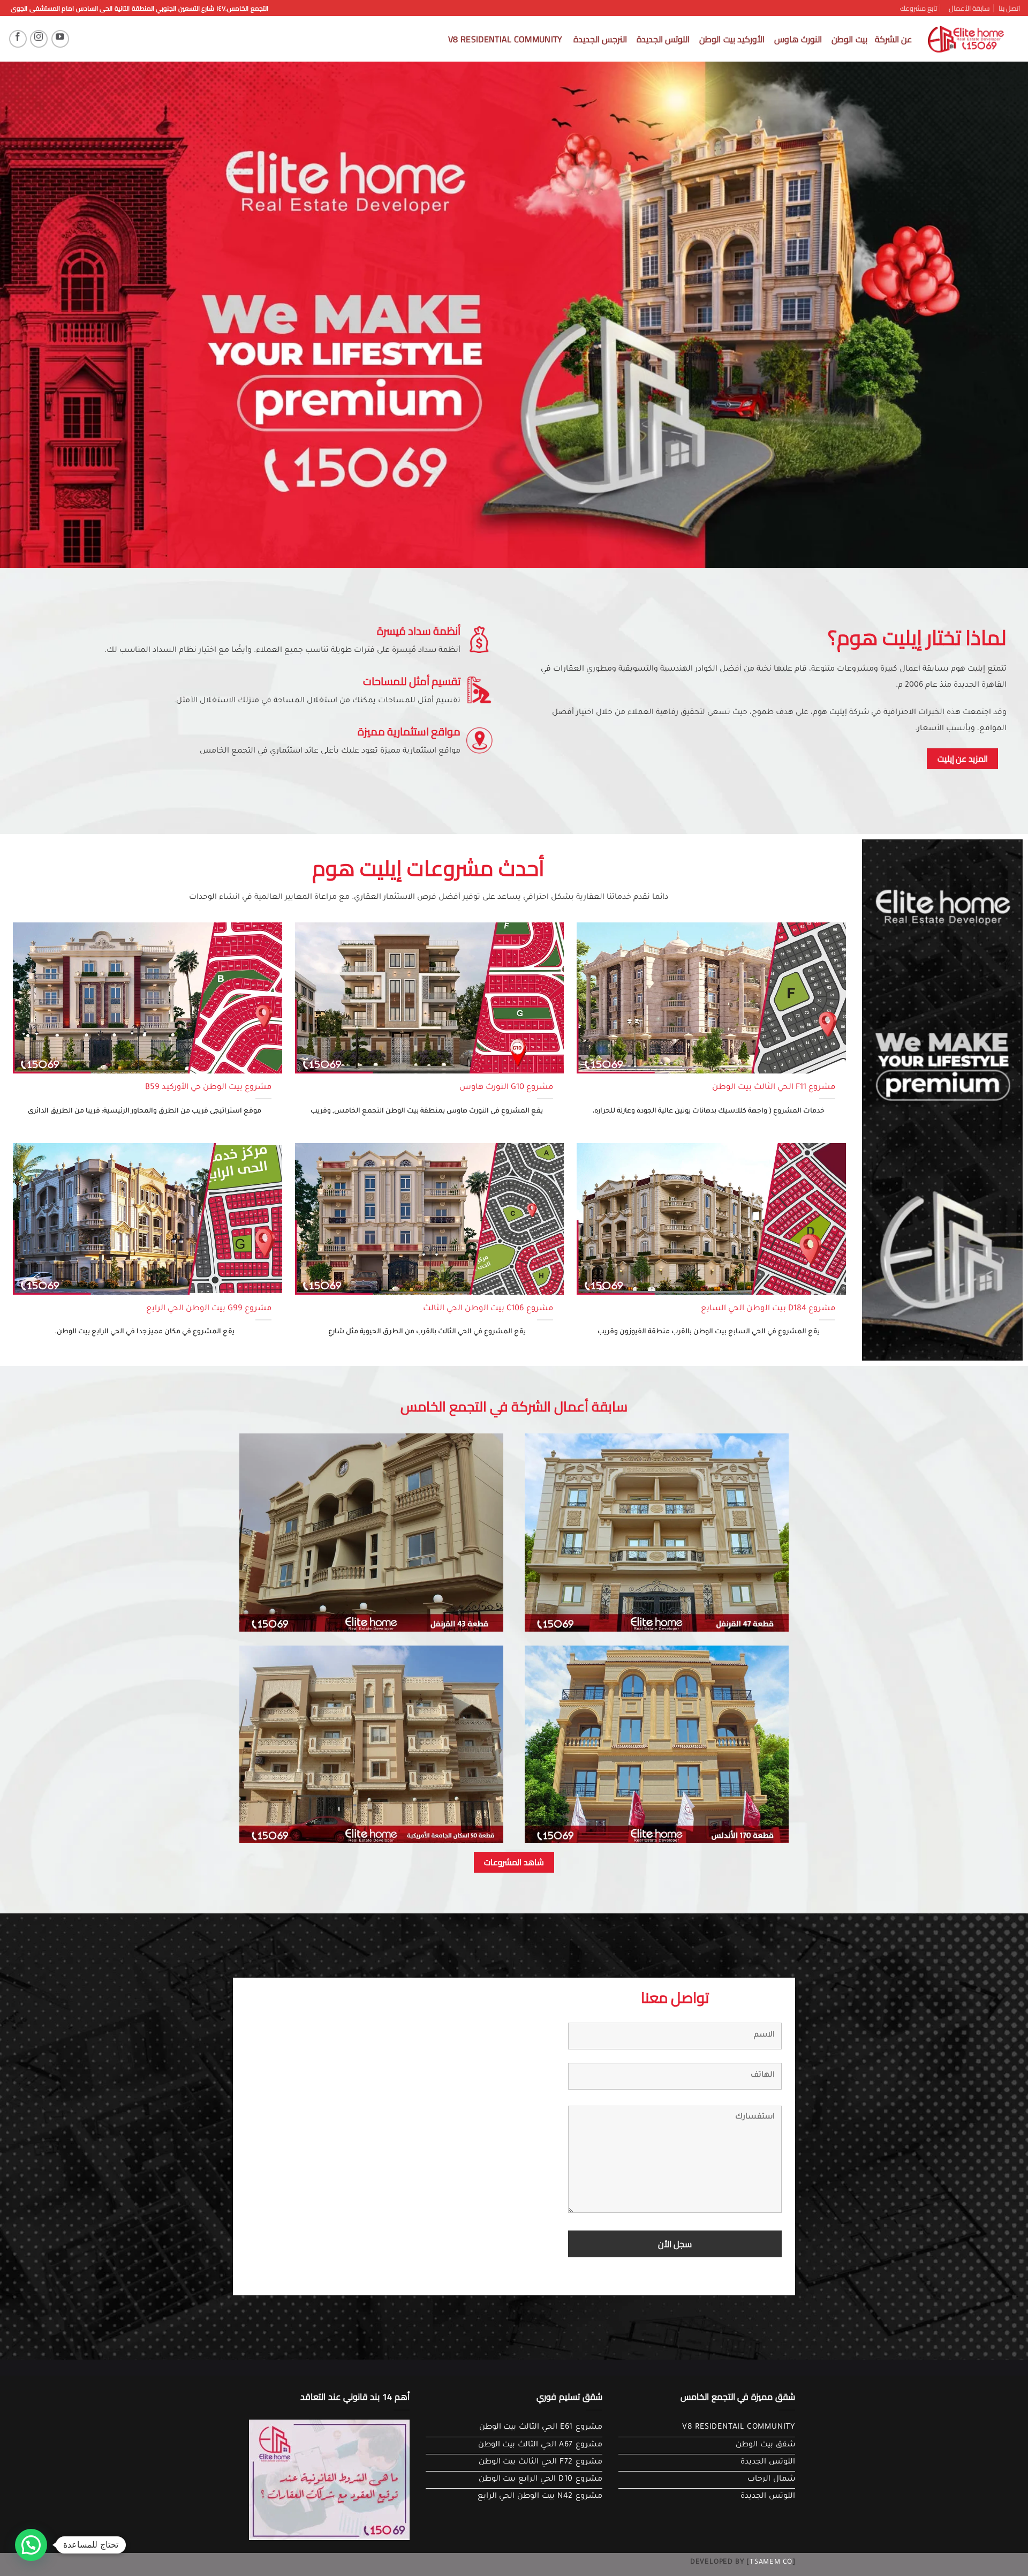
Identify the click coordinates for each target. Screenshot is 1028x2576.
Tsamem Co (771, 2563)
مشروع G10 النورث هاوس (506, 1088)
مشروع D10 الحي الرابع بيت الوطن (541, 2480)
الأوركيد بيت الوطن (732, 39)
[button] (31, 2545)
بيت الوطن (849, 39)
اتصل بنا (1009, 8)
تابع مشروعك (919, 8)
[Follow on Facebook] (18, 39)
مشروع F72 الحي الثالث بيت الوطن (541, 2462)
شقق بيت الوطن (765, 2445)
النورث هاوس (798, 39)
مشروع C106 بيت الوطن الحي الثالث (488, 1309)
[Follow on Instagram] (39, 39)
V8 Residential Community (505, 39)
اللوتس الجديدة (663, 39)
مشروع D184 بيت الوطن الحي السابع (768, 1309)
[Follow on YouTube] (60, 39)
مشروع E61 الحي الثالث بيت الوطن (541, 2428)
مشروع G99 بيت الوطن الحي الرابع (209, 1309)
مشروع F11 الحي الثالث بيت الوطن (774, 1088)
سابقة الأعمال (969, 8)
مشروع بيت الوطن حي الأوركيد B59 (208, 1088)
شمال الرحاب (771, 2480)
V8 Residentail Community (739, 2428)
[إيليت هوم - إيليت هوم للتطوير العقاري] (966, 39)
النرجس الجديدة (600, 39)
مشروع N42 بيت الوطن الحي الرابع (540, 2497)
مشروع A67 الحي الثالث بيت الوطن (540, 2445)
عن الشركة (893, 39)
